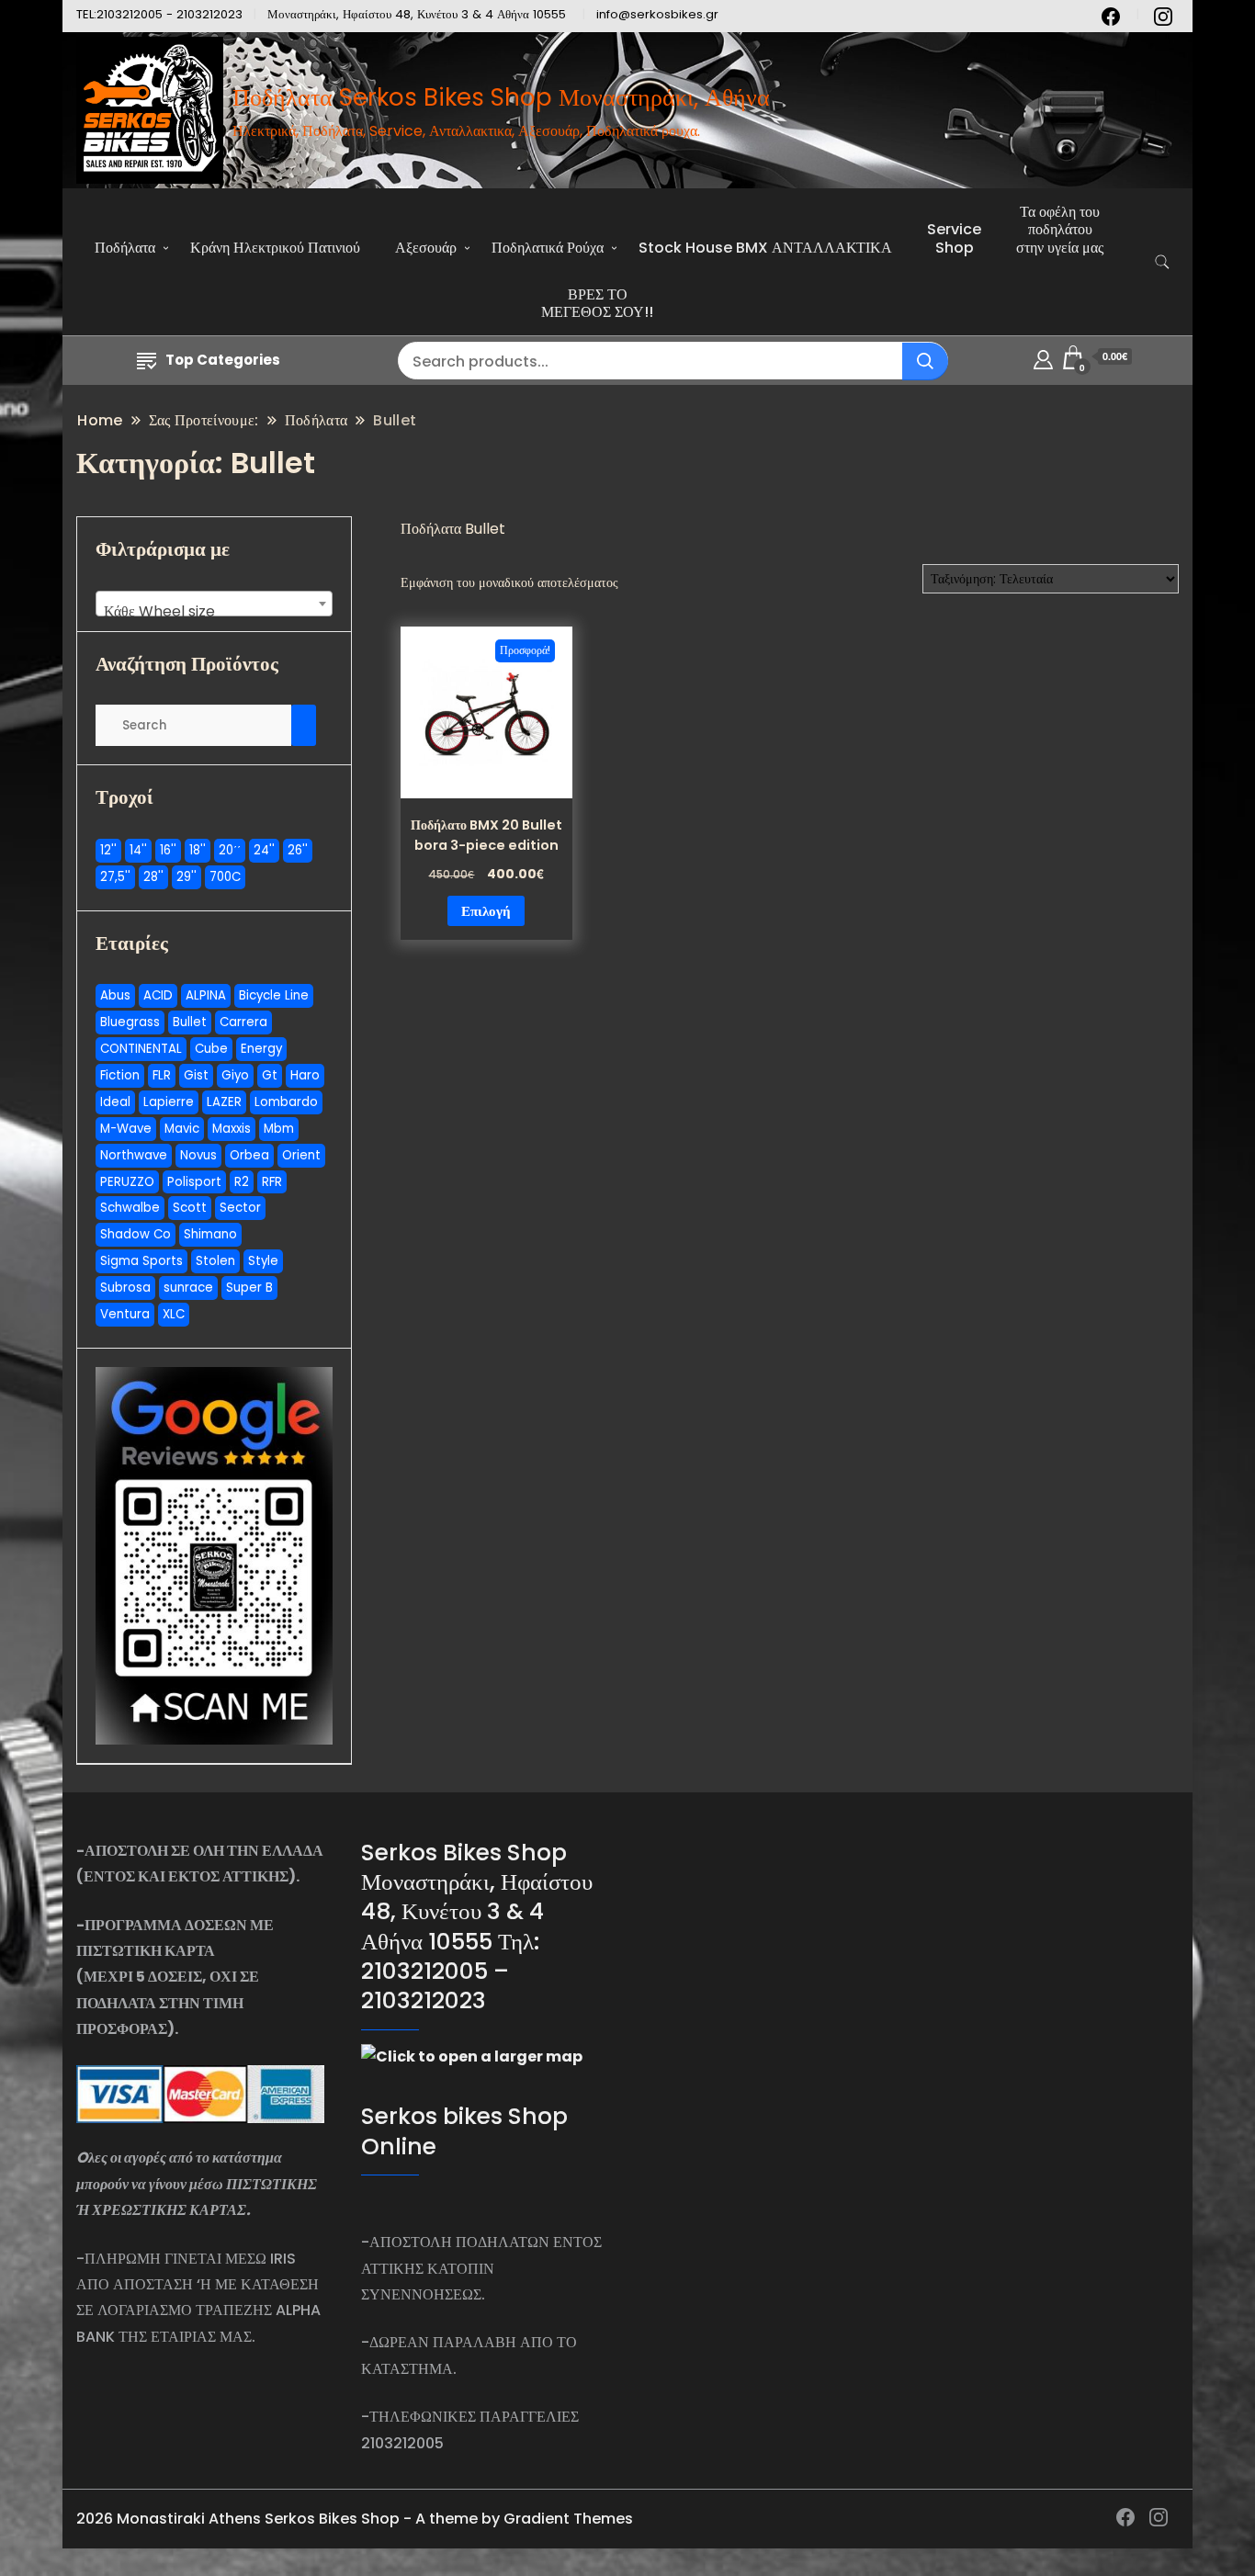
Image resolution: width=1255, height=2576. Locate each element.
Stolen (215, 1261)
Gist (196, 1075)
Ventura (125, 1314)
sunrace (188, 1288)
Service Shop (954, 238)
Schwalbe (130, 1208)
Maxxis (232, 1129)
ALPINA (206, 995)
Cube (211, 1049)
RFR (272, 1182)
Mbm (279, 1129)
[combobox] (214, 604)
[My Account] (1043, 357)
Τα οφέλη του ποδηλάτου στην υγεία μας (1060, 229)
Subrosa (125, 1288)
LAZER (224, 1102)
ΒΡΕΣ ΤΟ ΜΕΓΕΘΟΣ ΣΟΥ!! (597, 303)
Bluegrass (130, 1022)
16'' (168, 850)
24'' (264, 850)
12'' (108, 850)
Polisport (194, 1182)
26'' (298, 850)
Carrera (243, 1022)
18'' (198, 850)
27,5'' (115, 877)
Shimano (210, 1234)
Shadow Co (136, 1234)
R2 (242, 1182)
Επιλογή (486, 911)
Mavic (182, 1129)
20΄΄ (230, 850)
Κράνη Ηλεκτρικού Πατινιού (275, 248)
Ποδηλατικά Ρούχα (548, 248)
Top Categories (223, 360)
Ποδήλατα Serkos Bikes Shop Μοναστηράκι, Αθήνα (501, 97)
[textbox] (214, 612)
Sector (240, 1208)
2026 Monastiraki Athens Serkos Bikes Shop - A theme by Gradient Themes (355, 2519)
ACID (158, 995)
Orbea (249, 1155)
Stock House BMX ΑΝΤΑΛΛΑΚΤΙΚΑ (765, 248)
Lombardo (286, 1102)
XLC (174, 1314)
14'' (138, 850)
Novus (198, 1155)
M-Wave (126, 1129)
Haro (305, 1075)
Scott (190, 1208)
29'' (187, 877)
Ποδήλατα (125, 248)
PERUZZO (127, 1182)
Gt (270, 1075)
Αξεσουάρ (426, 248)
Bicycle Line (274, 995)
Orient (301, 1155)
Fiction (120, 1075)
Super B (249, 1288)
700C (225, 877)
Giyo (235, 1075)
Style (263, 1261)
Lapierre (169, 1102)
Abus (115, 995)
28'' (153, 877)
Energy (261, 1049)
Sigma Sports (141, 1261)
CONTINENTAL (141, 1049)
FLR (162, 1075)
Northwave (134, 1155)
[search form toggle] (1162, 262)
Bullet (190, 1022)
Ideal (115, 1102)
